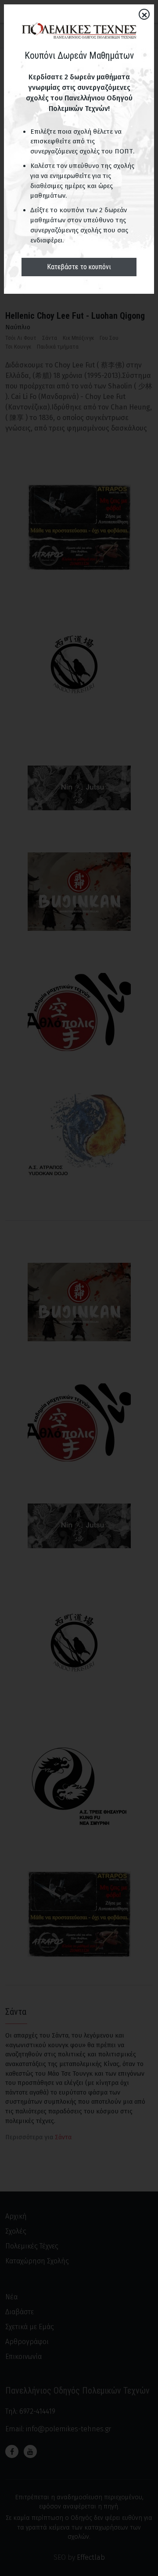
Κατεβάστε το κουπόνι (79, 267)
